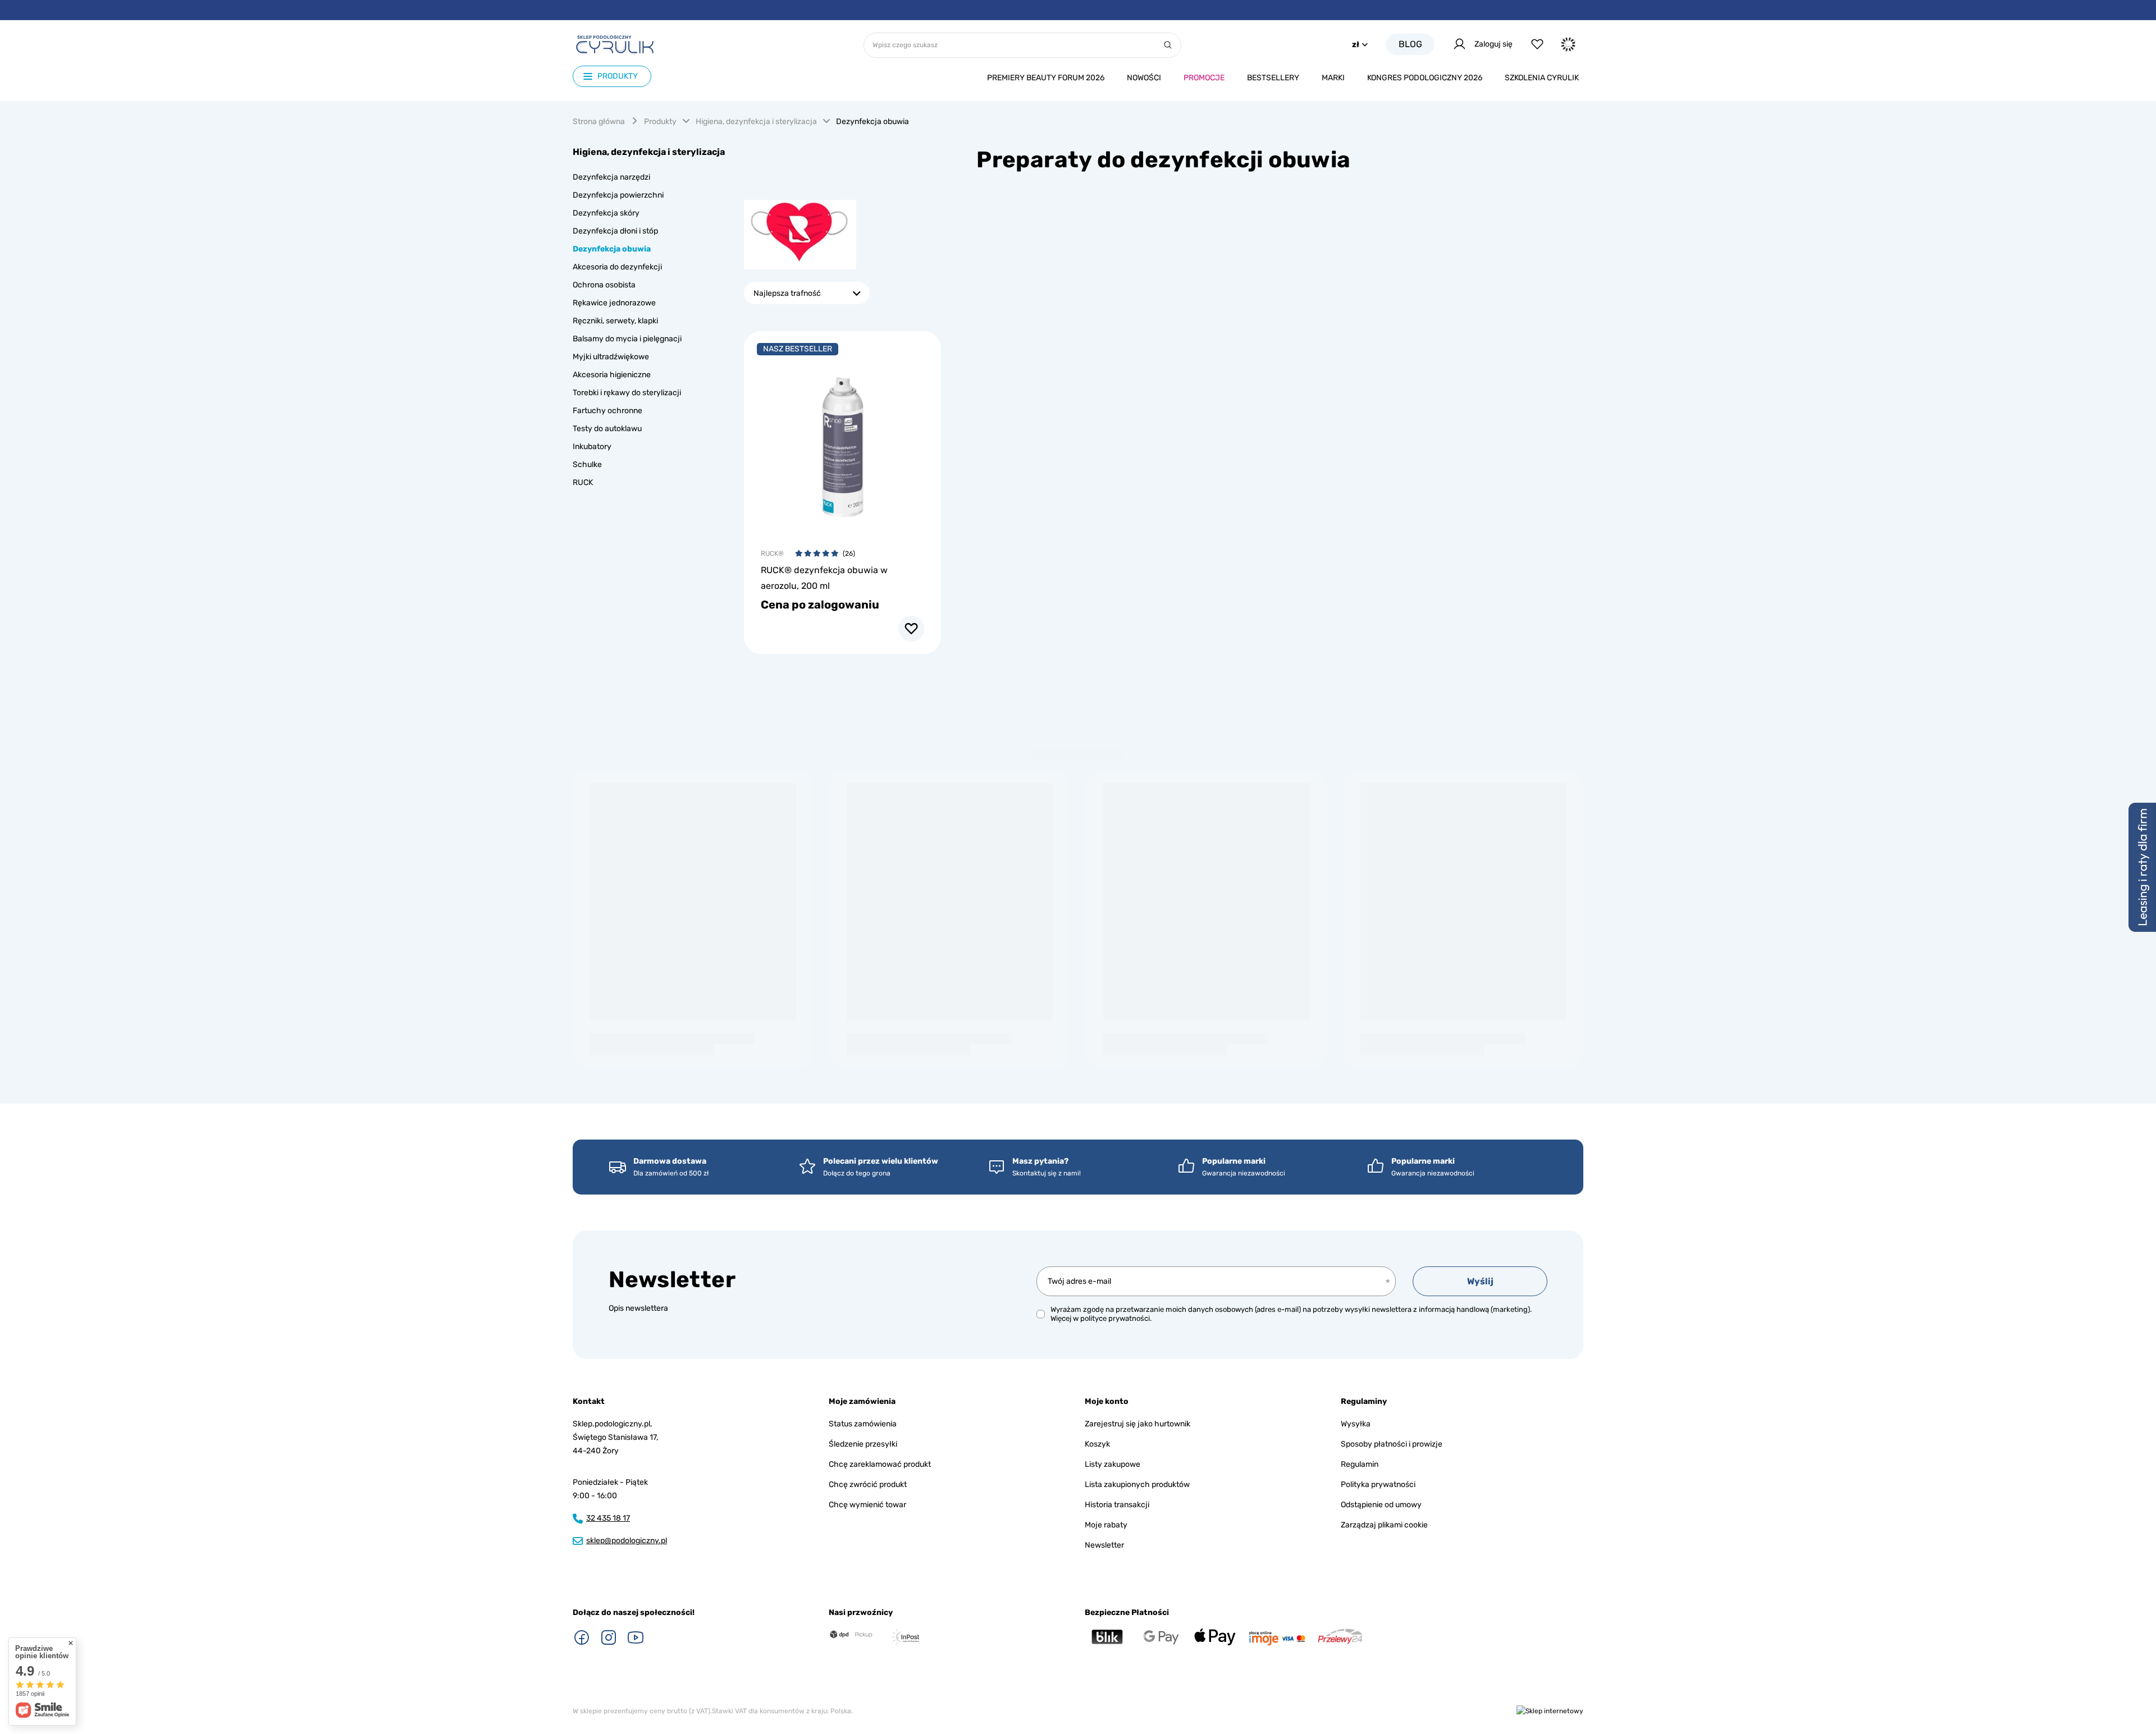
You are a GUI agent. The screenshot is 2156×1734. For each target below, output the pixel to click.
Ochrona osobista (604, 285)
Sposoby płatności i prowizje (1392, 1444)
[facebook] (582, 1637)
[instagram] (609, 1637)
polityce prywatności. (1116, 1318)
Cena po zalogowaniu (820, 605)
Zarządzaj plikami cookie (1384, 1525)
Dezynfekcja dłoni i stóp (615, 231)
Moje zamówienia (862, 1401)
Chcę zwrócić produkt (868, 1484)
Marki (1333, 78)
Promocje (1204, 78)
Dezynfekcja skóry (606, 213)
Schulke (587, 465)
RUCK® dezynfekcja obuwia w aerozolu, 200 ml (824, 578)
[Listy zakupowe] (1537, 44)
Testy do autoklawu (607, 429)
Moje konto (1107, 1401)
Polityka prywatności (1378, 1484)
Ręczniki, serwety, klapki (615, 321)
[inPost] (905, 1637)
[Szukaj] (1168, 45)
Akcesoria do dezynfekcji (617, 267)
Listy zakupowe (1113, 1464)
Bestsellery (1273, 78)
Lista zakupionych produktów (1137, 1484)
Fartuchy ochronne (607, 411)
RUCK (583, 482)
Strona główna (599, 122)
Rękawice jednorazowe (614, 303)
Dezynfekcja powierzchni (618, 195)
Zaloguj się (1493, 44)
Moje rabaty (1106, 1525)
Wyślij (1480, 1281)
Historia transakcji (1117, 1505)
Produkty (660, 122)
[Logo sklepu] (615, 44)
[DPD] (851, 1635)
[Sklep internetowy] (1550, 1711)
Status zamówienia (863, 1424)
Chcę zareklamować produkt (880, 1464)
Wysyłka (1356, 1424)
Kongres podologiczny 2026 (1425, 78)
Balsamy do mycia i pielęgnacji (627, 339)
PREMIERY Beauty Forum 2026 (1046, 78)
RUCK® (772, 553)
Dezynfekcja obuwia (612, 249)
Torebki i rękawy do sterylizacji (627, 393)
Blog (1410, 44)
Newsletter (672, 1280)
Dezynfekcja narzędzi (611, 177)
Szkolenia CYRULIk (1542, 78)
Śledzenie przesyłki (863, 1444)
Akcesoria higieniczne (612, 375)
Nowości (1144, 78)
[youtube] (636, 1637)
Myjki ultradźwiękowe (611, 357)
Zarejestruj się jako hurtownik (1138, 1424)
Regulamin (1360, 1464)
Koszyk (1097, 1444)
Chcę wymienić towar (867, 1505)
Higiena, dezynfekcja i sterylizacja (756, 122)
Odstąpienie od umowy (1381, 1505)
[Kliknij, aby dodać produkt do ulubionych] (911, 629)
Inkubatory (592, 447)
